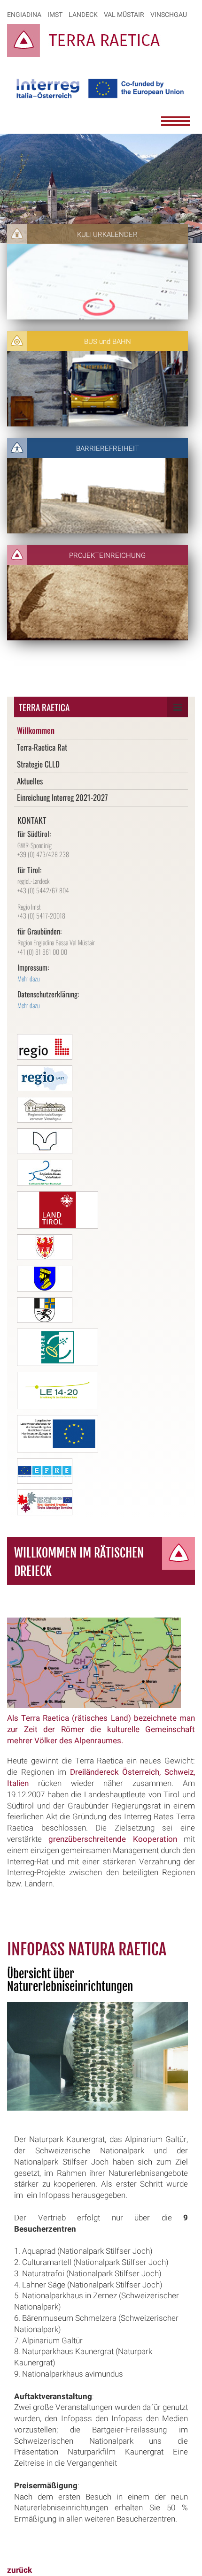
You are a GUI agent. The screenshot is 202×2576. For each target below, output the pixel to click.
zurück (19, 2570)
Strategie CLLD (38, 764)
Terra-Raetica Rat (42, 747)
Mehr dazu (29, 978)
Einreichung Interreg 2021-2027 (62, 797)
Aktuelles (30, 781)
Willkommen (36, 730)
